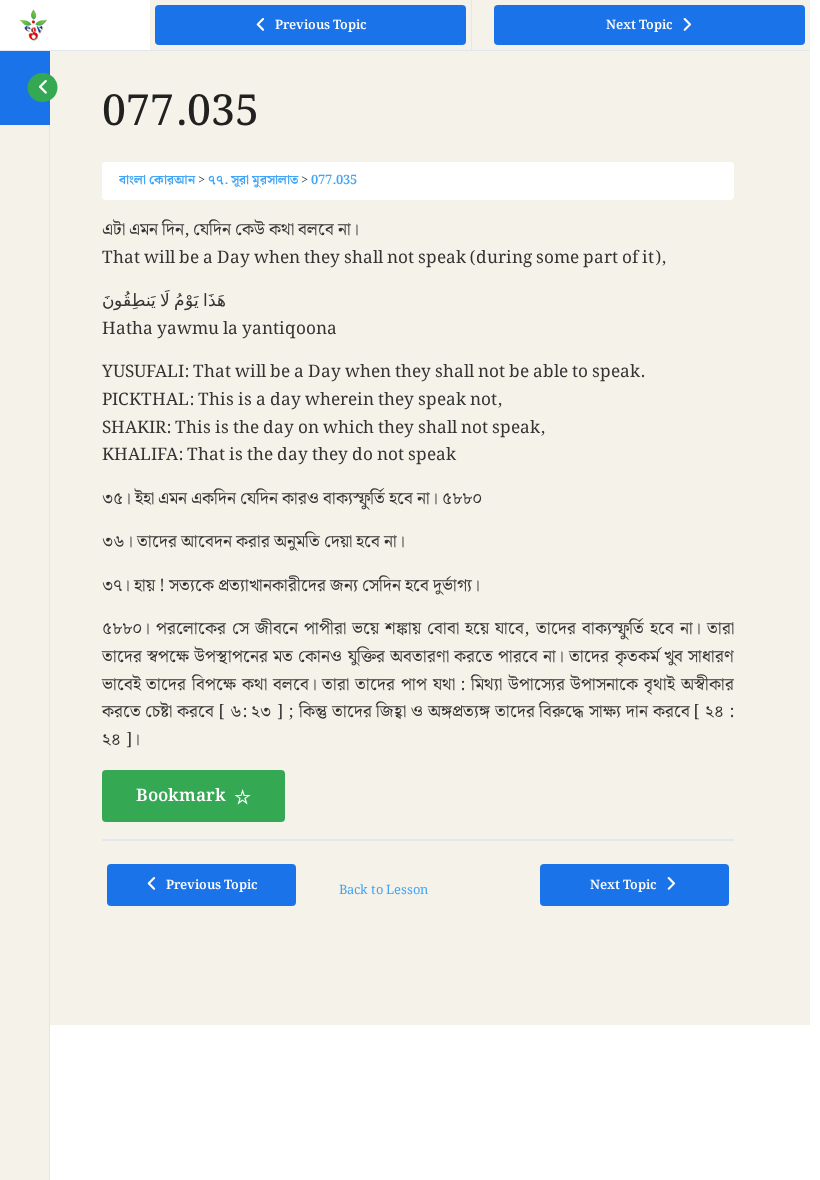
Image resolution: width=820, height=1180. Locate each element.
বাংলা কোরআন (157, 180)
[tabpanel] (418, 519)
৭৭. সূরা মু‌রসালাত (253, 180)
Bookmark (181, 796)
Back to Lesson (383, 890)
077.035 (334, 180)
